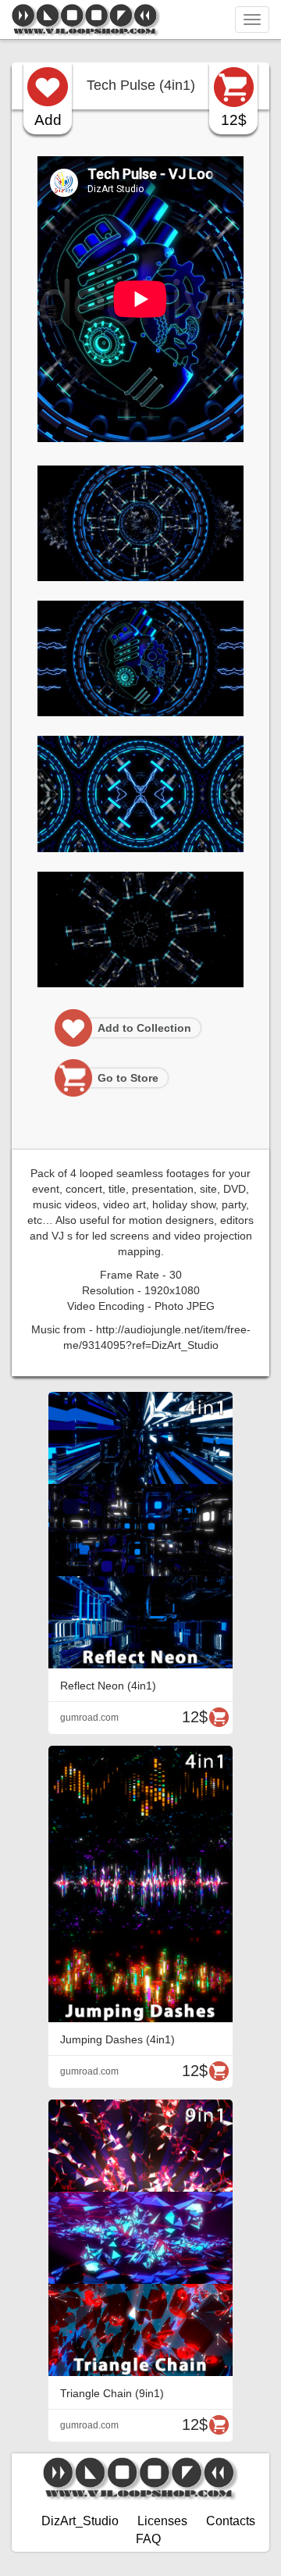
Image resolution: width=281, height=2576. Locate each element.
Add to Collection (144, 1028)
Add (48, 120)
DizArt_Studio (80, 2521)
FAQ (148, 2539)
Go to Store (128, 1078)
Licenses (162, 2521)
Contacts (231, 2521)
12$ (234, 120)
